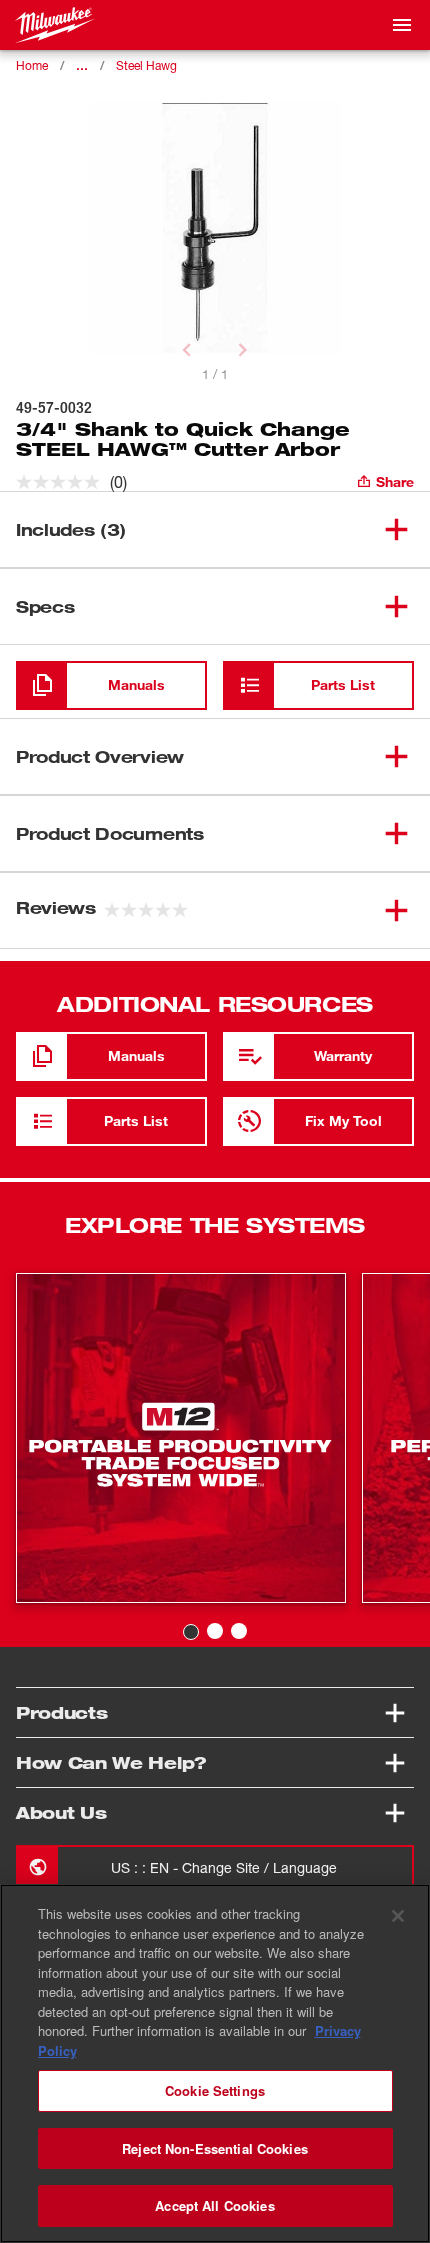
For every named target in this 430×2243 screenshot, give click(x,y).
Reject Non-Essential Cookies (215, 2148)
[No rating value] (63, 482)
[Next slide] (243, 350)
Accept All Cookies (214, 2205)
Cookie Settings (215, 2090)
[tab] (191, 1632)
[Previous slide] (187, 350)
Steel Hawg (146, 65)
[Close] (398, 1916)
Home (32, 65)
